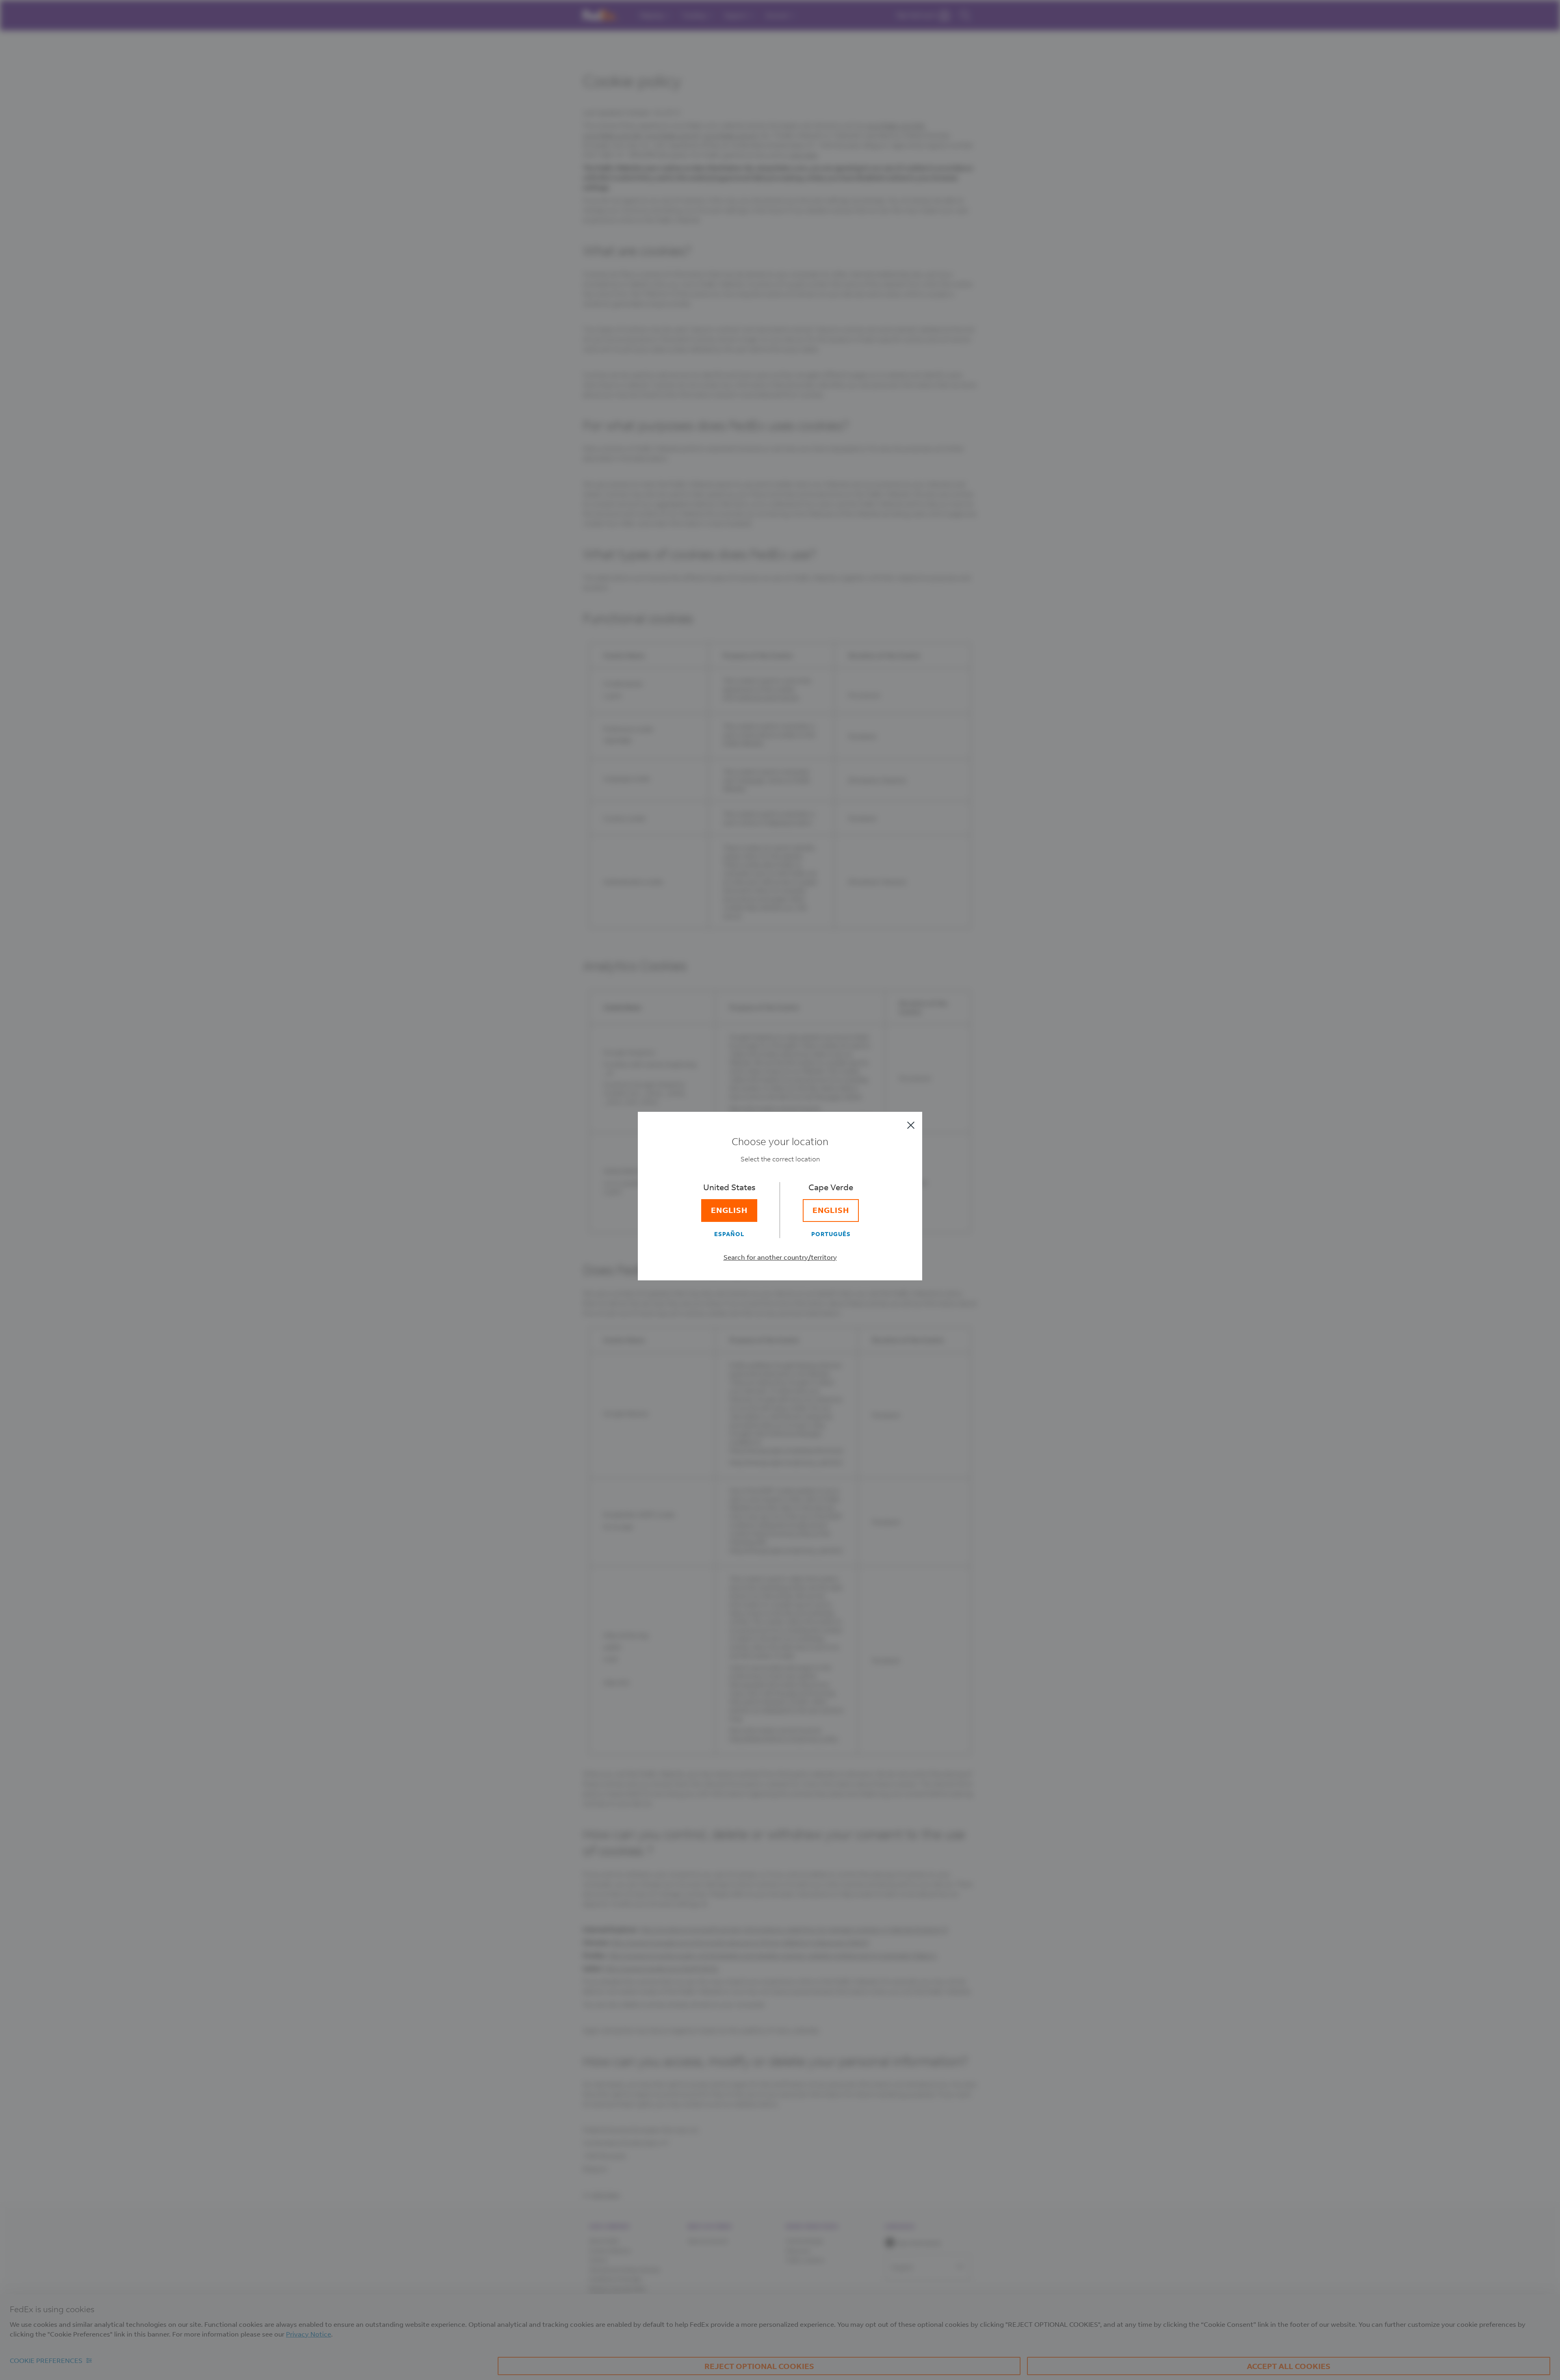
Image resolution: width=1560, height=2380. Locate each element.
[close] (911, 1125)
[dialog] (780, 1190)
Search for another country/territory (780, 1257)
